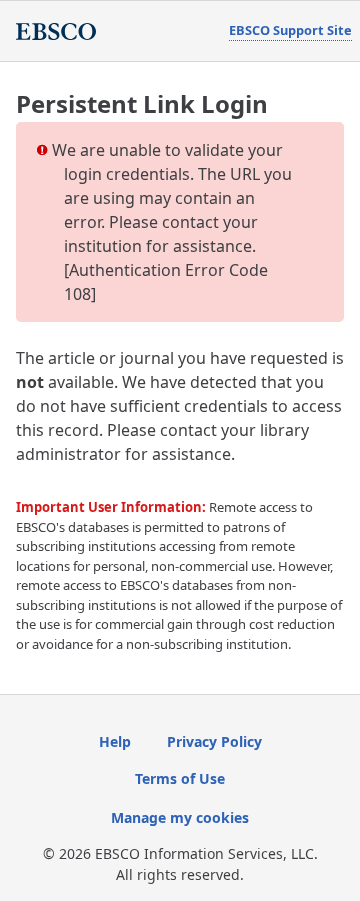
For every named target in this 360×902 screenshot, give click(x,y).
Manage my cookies (180, 817)
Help (115, 741)
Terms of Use (180, 778)
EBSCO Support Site (290, 30)
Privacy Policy (214, 741)
